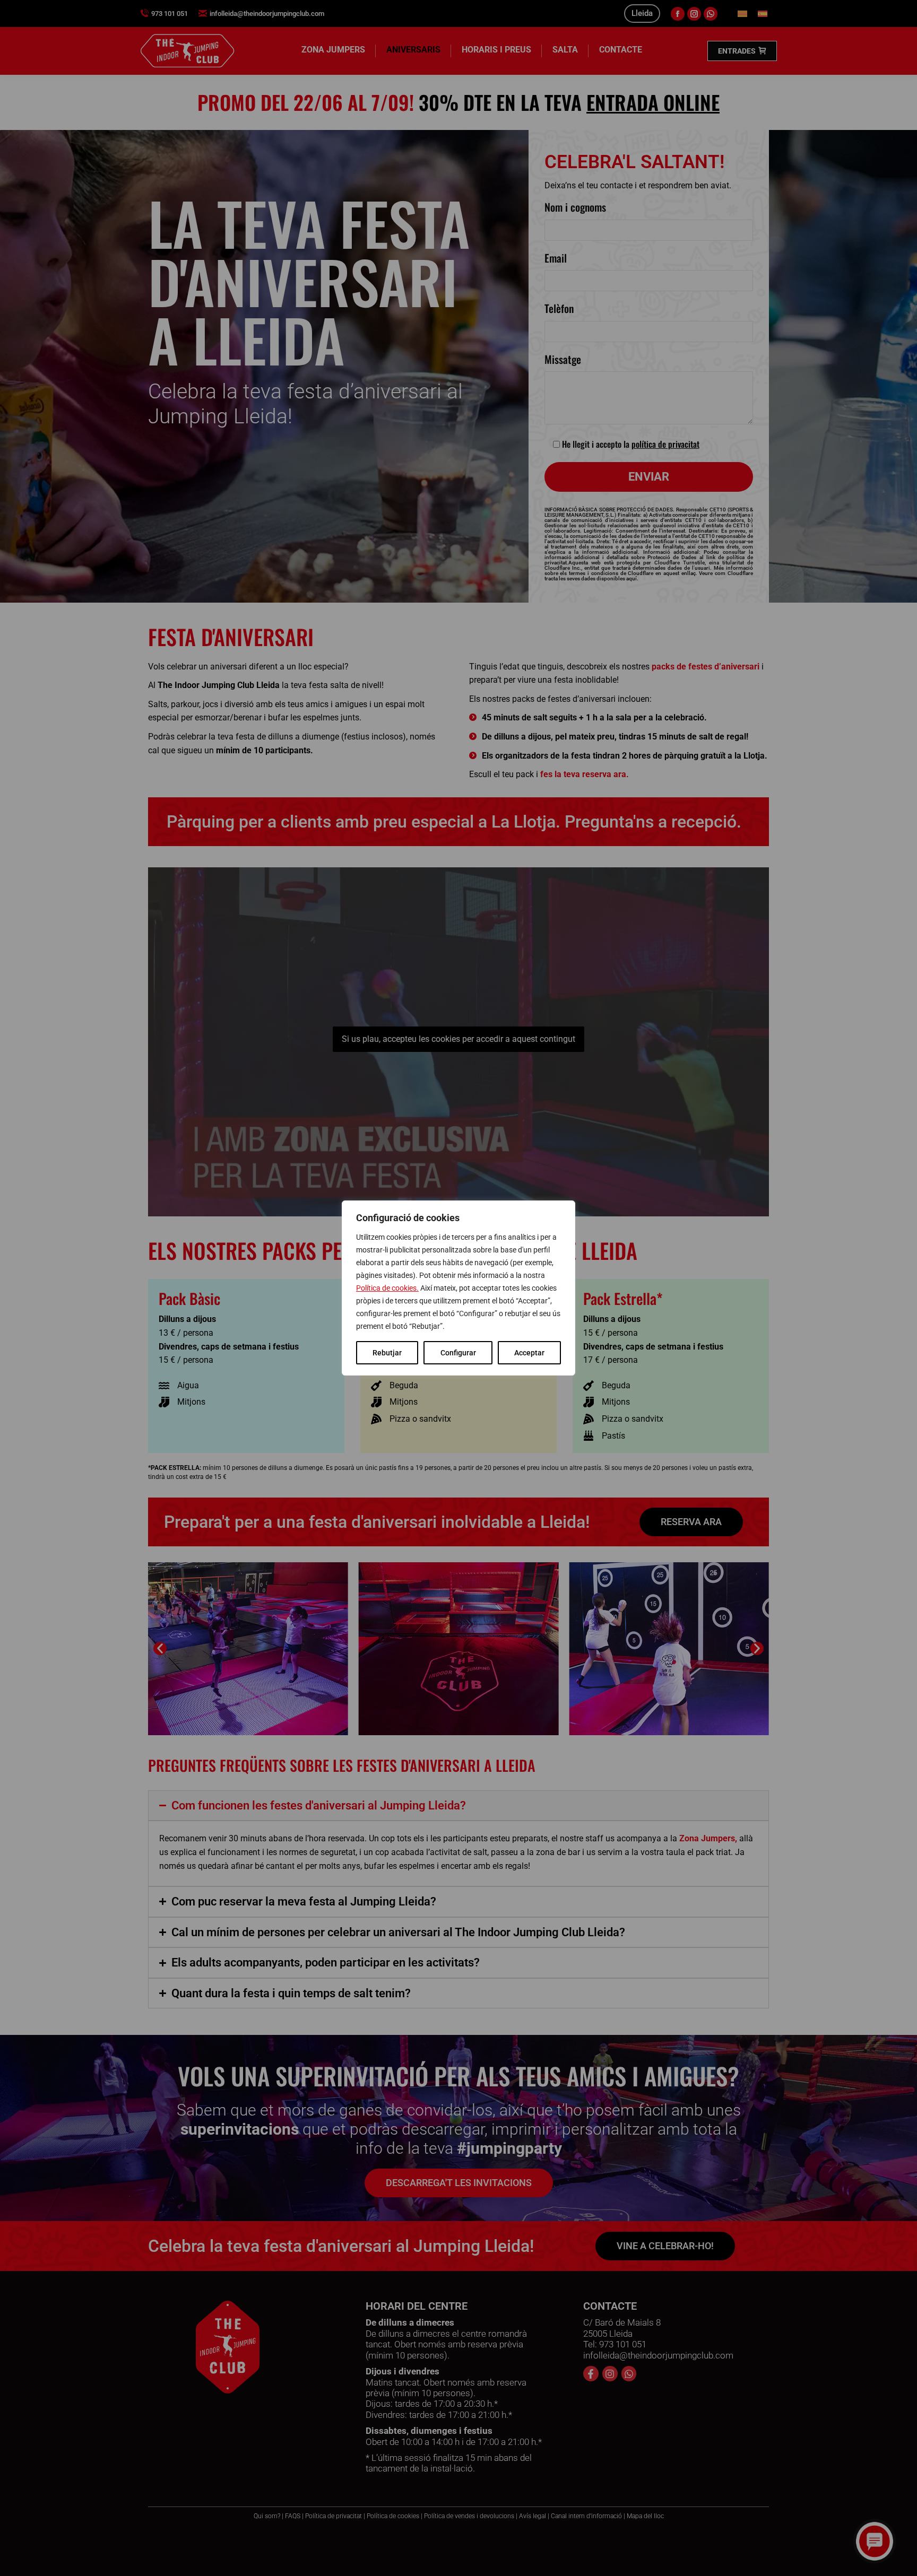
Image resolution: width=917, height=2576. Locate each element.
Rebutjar (387, 1353)
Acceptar (529, 1353)
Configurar (458, 1353)
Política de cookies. (387, 1288)
